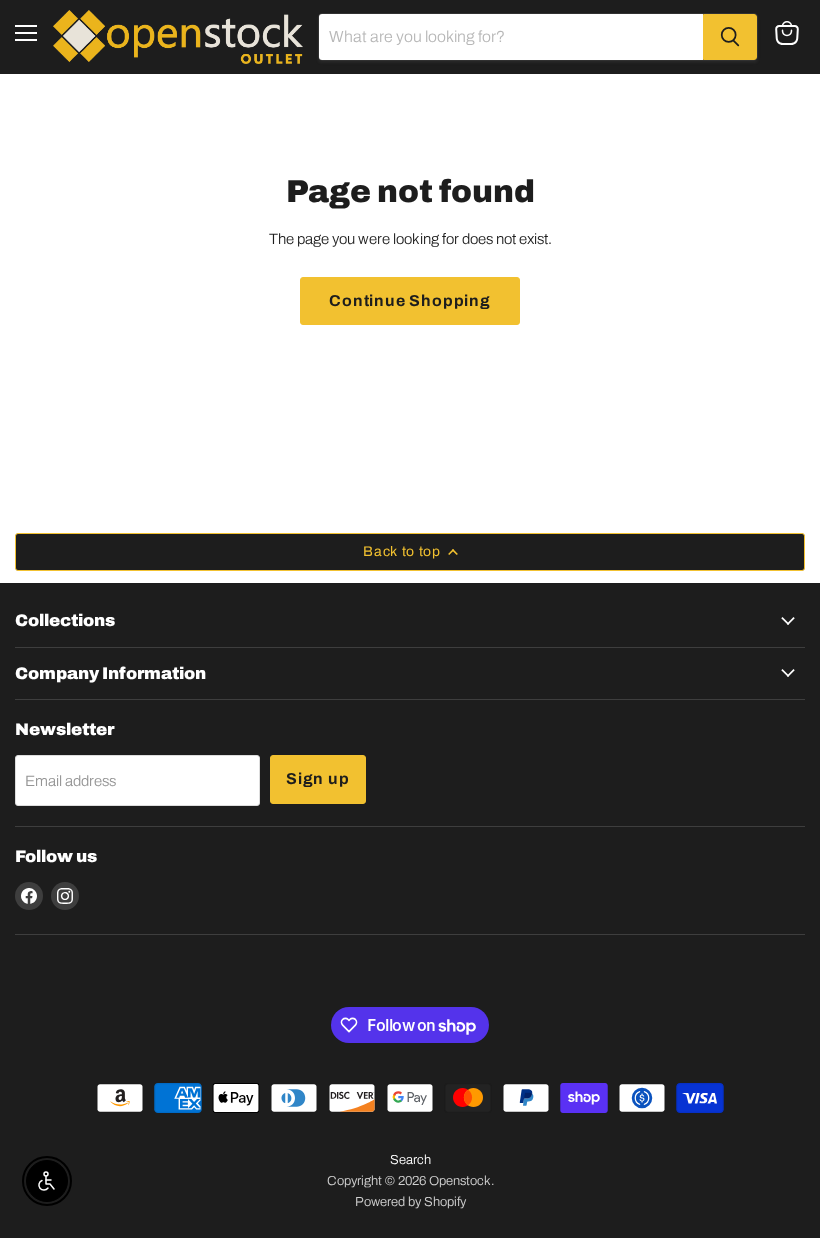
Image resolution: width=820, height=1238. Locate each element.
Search (410, 1160)
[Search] (730, 37)
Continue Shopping (410, 300)
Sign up (318, 778)
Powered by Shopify (410, 1202)
